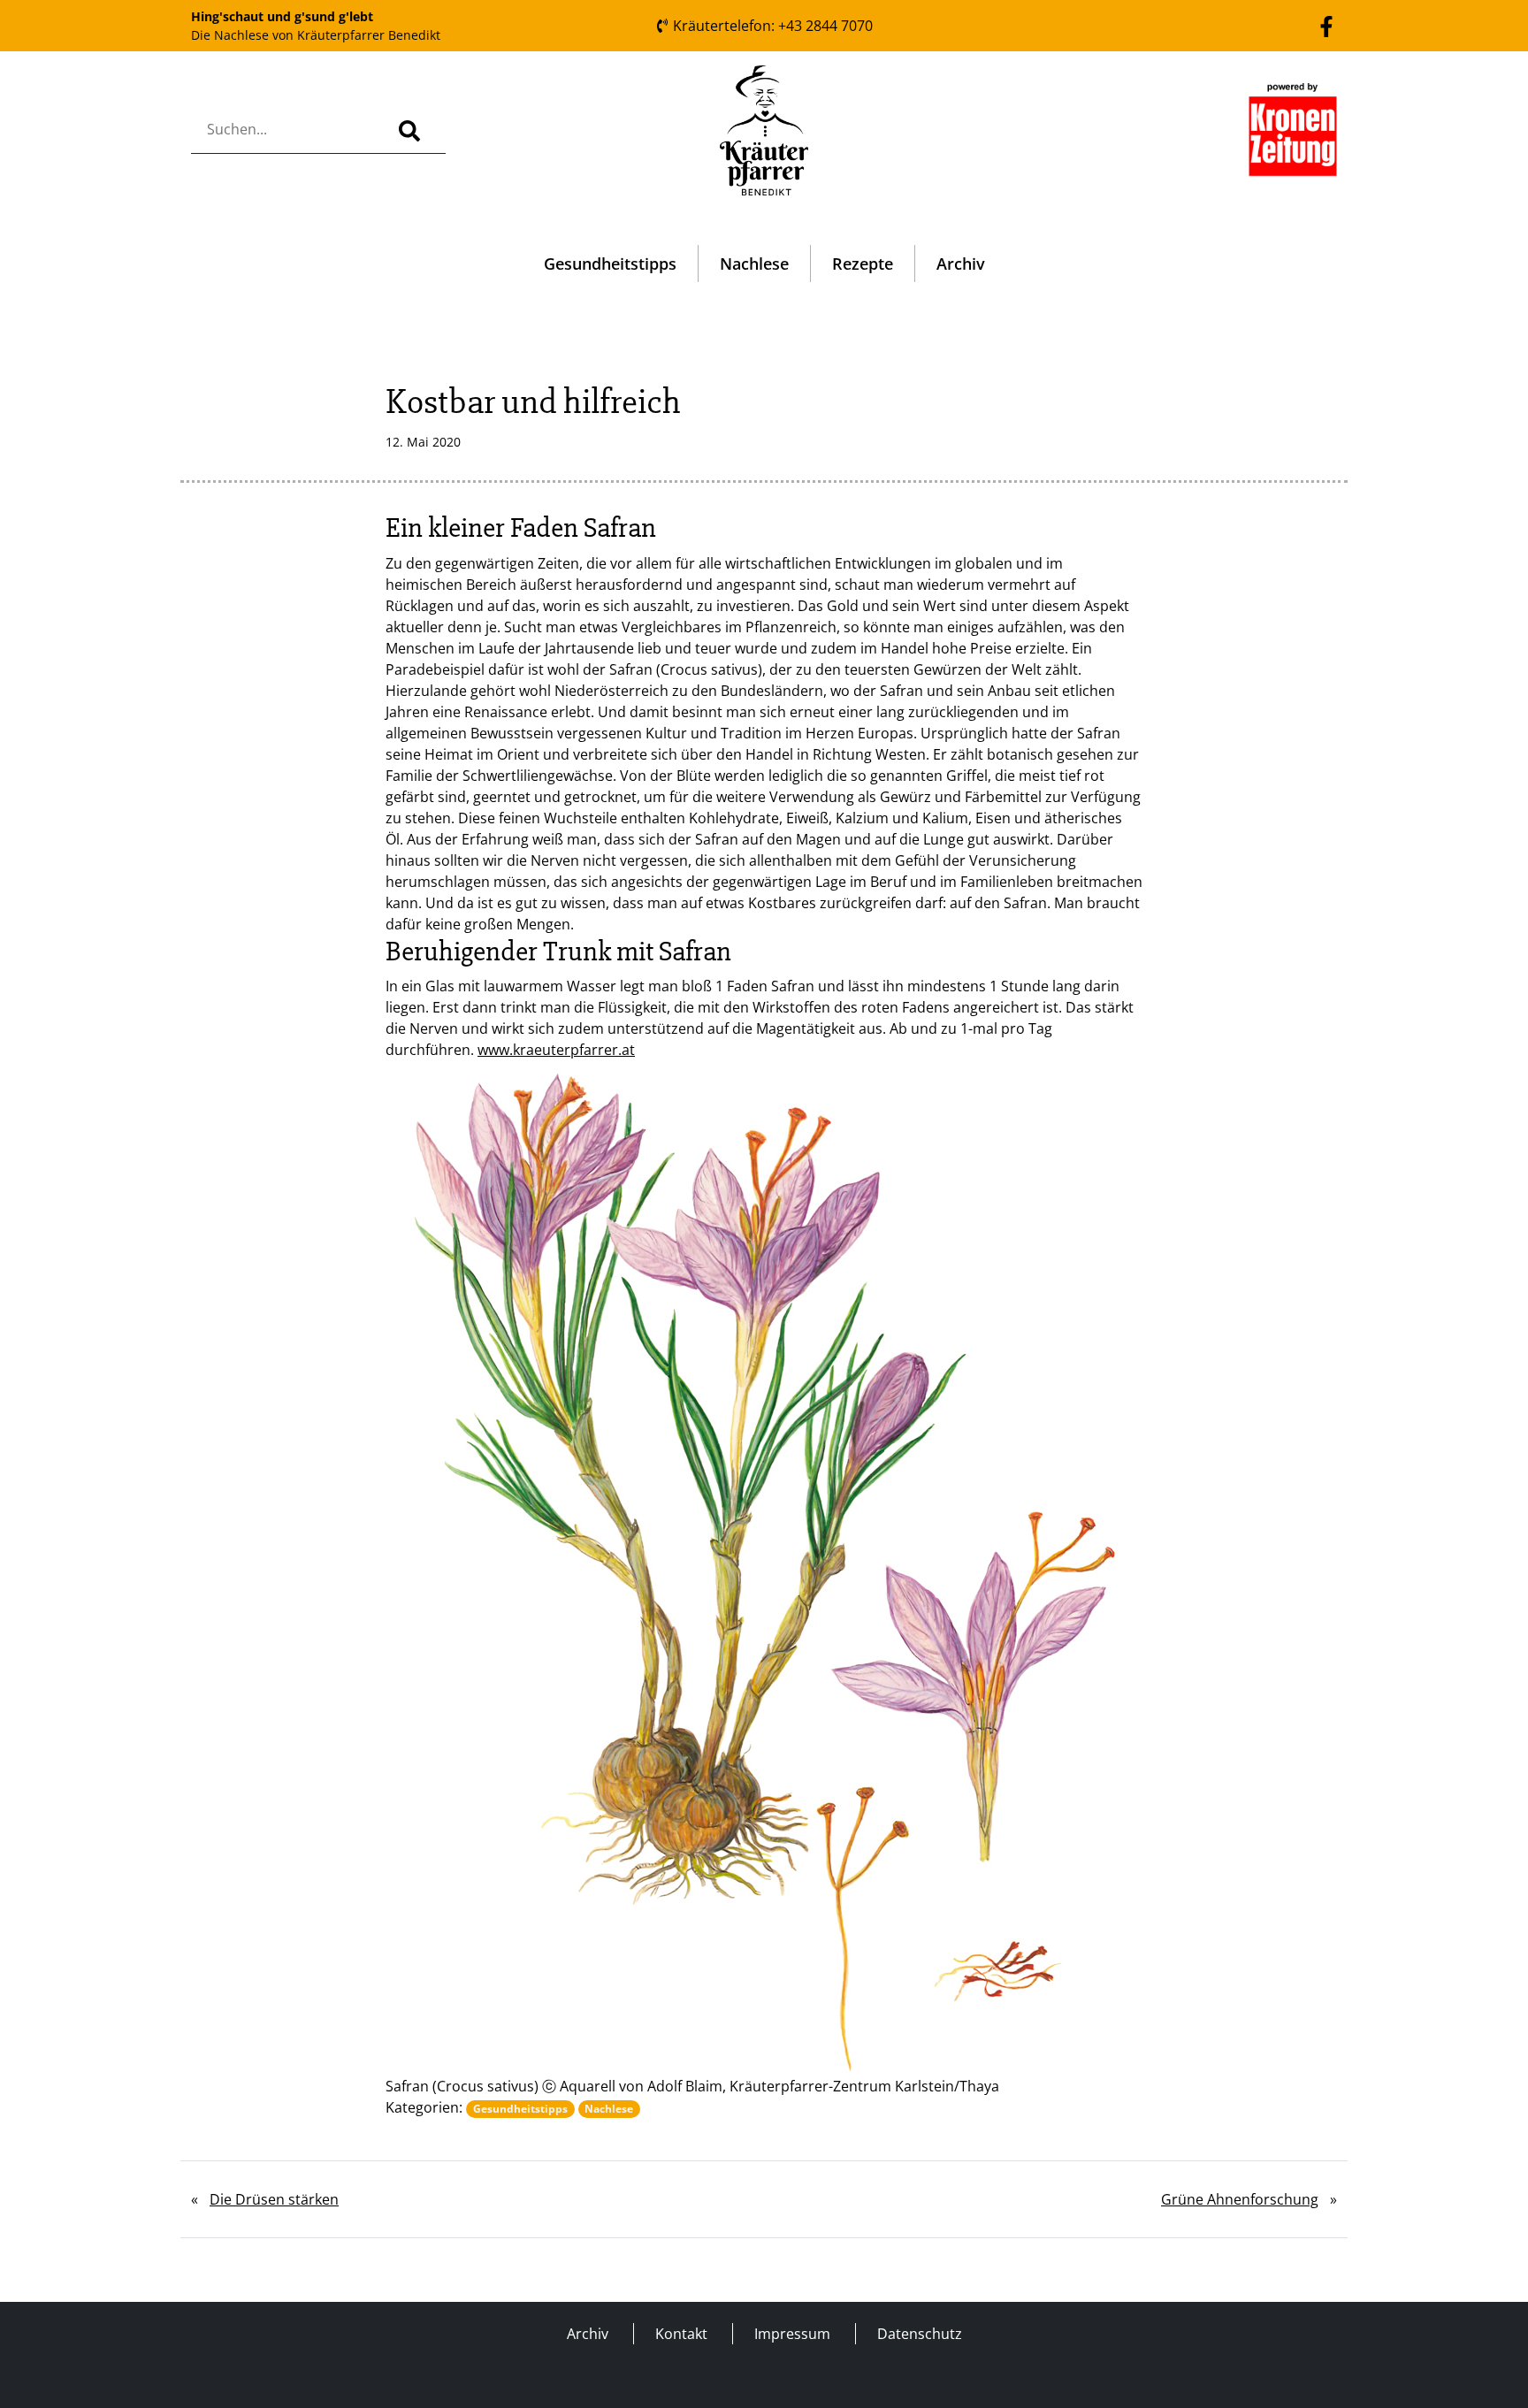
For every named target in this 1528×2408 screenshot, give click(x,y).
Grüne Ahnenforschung (1240, 2199)
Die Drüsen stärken (274, 2199)
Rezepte (863, 264)
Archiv (961, 264)
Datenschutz (920, 2334)
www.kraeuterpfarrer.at (556, 1050)
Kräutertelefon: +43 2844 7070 (771, 26)
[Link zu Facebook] (1326, 25)
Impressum (792, 2334)
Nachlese (754, 264)
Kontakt (681, 2334)
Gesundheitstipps (610, 264)
